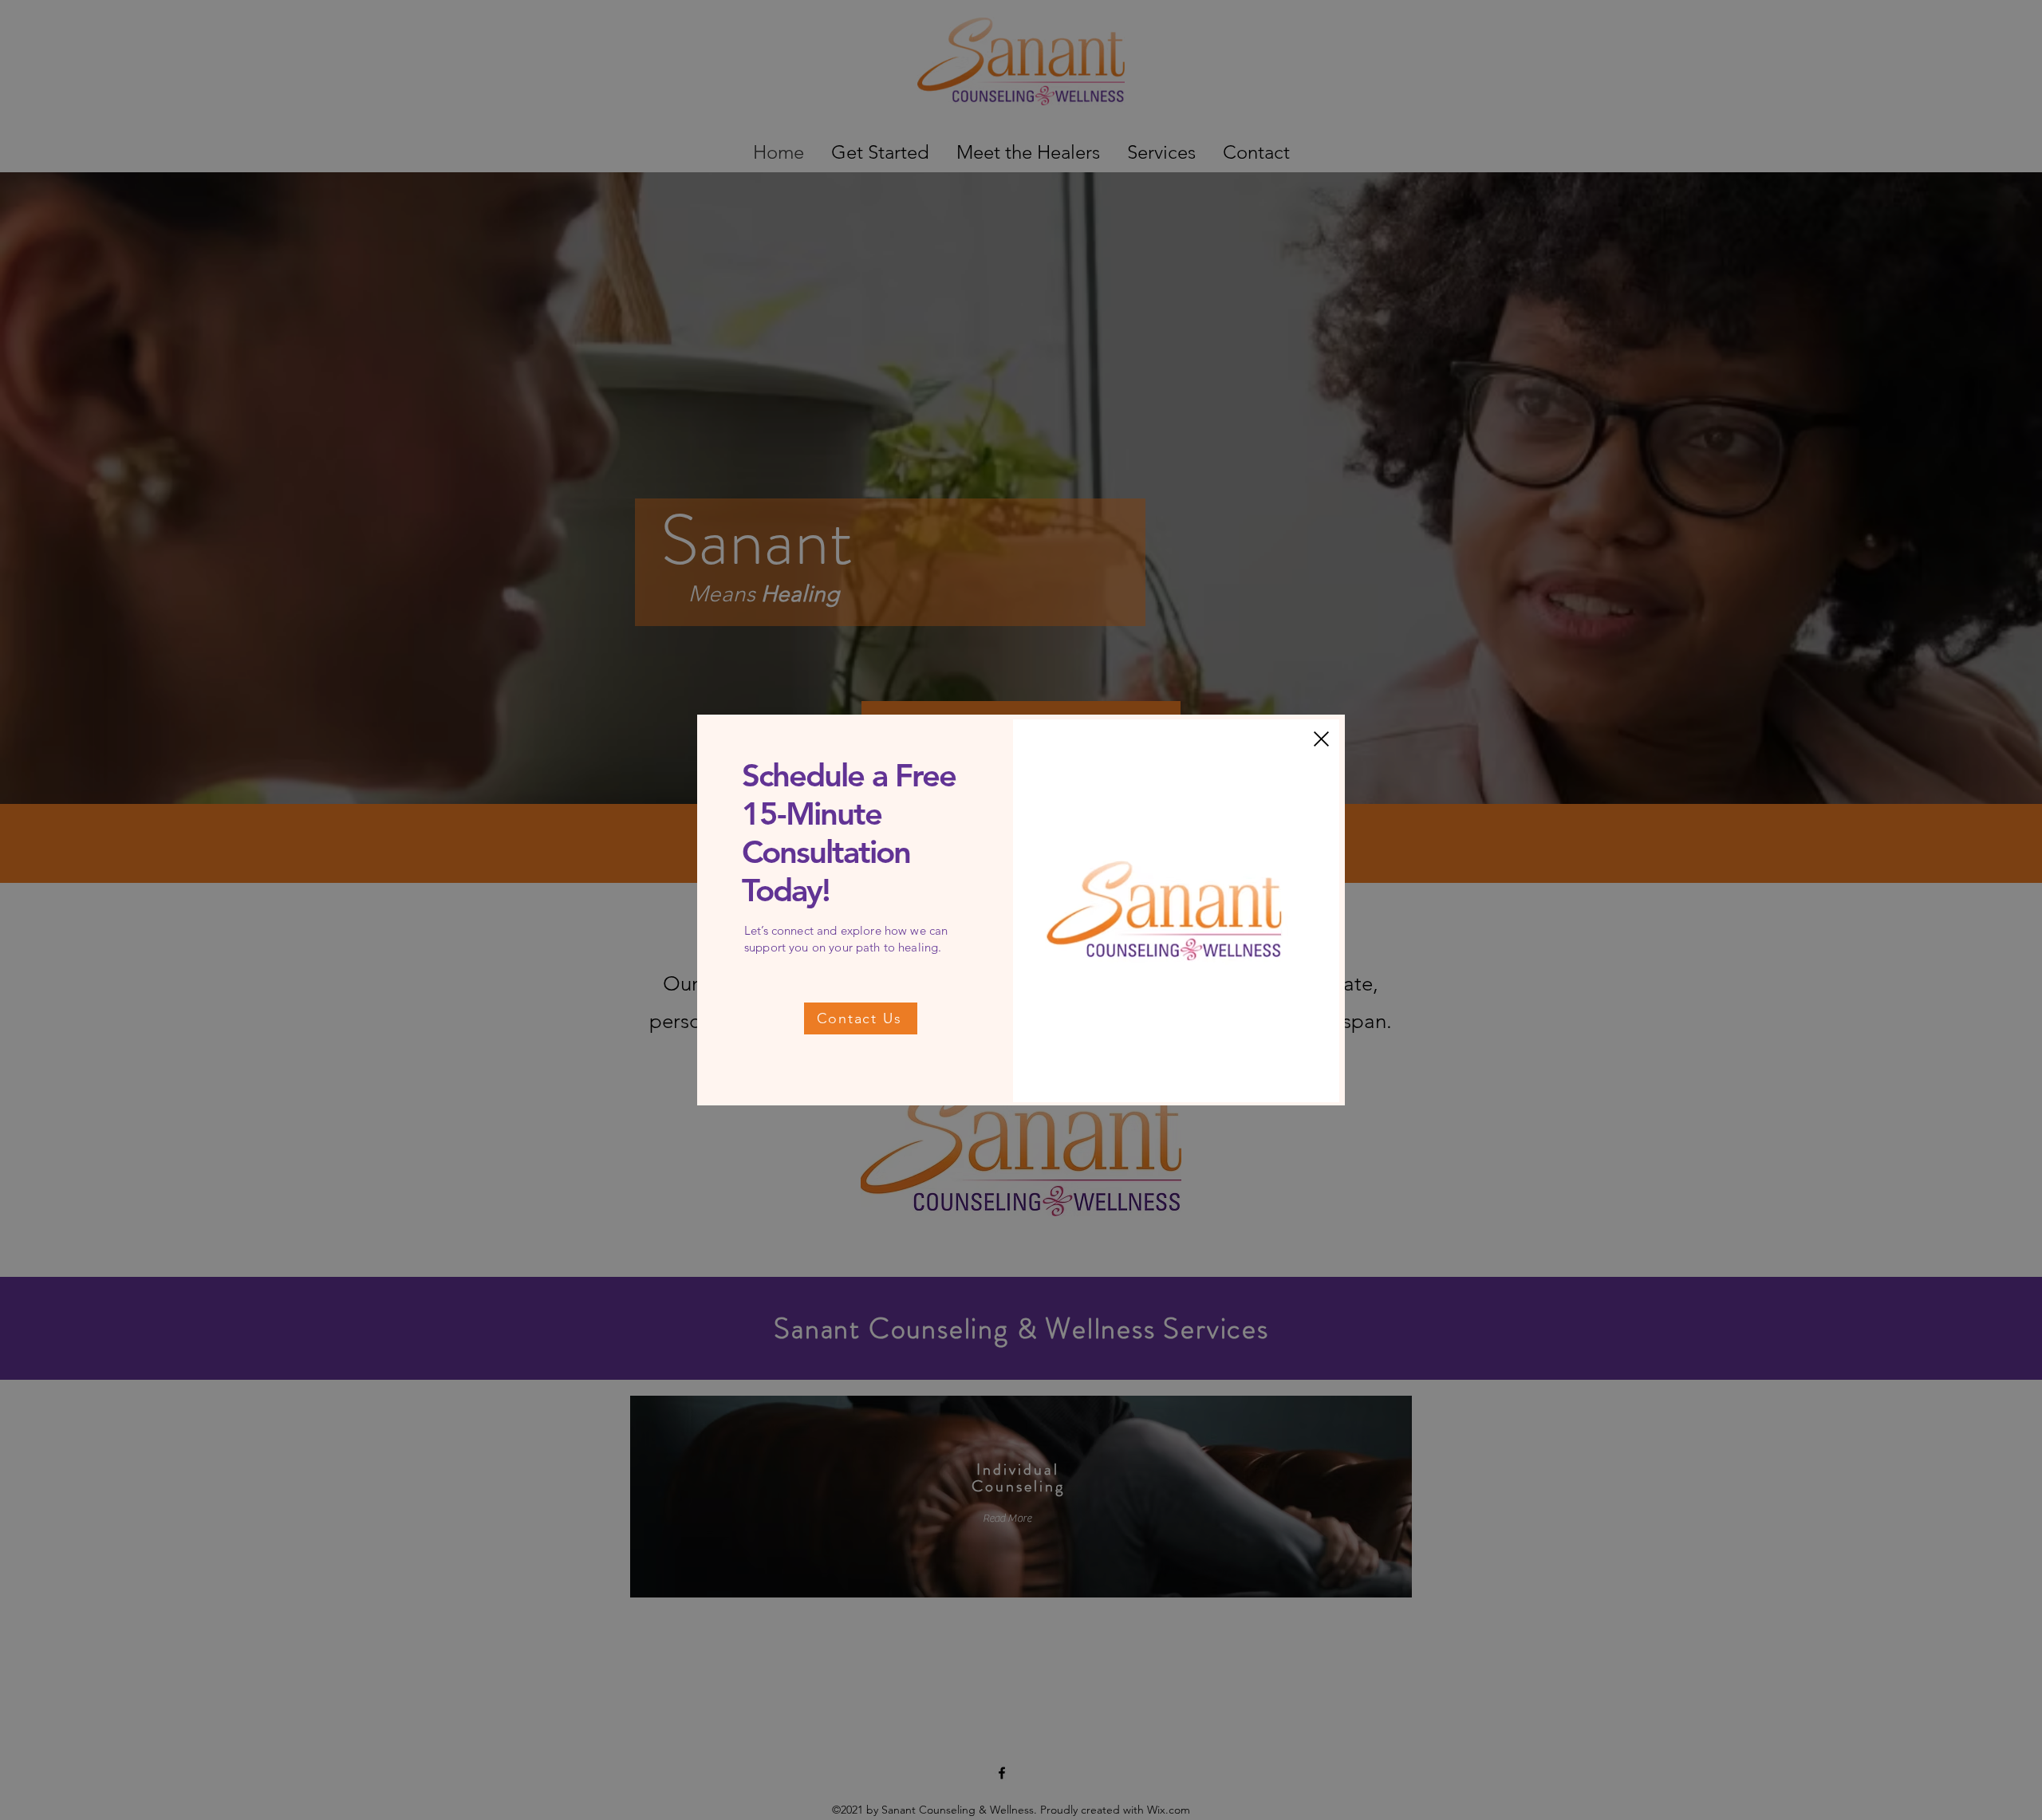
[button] (1321, 739)
